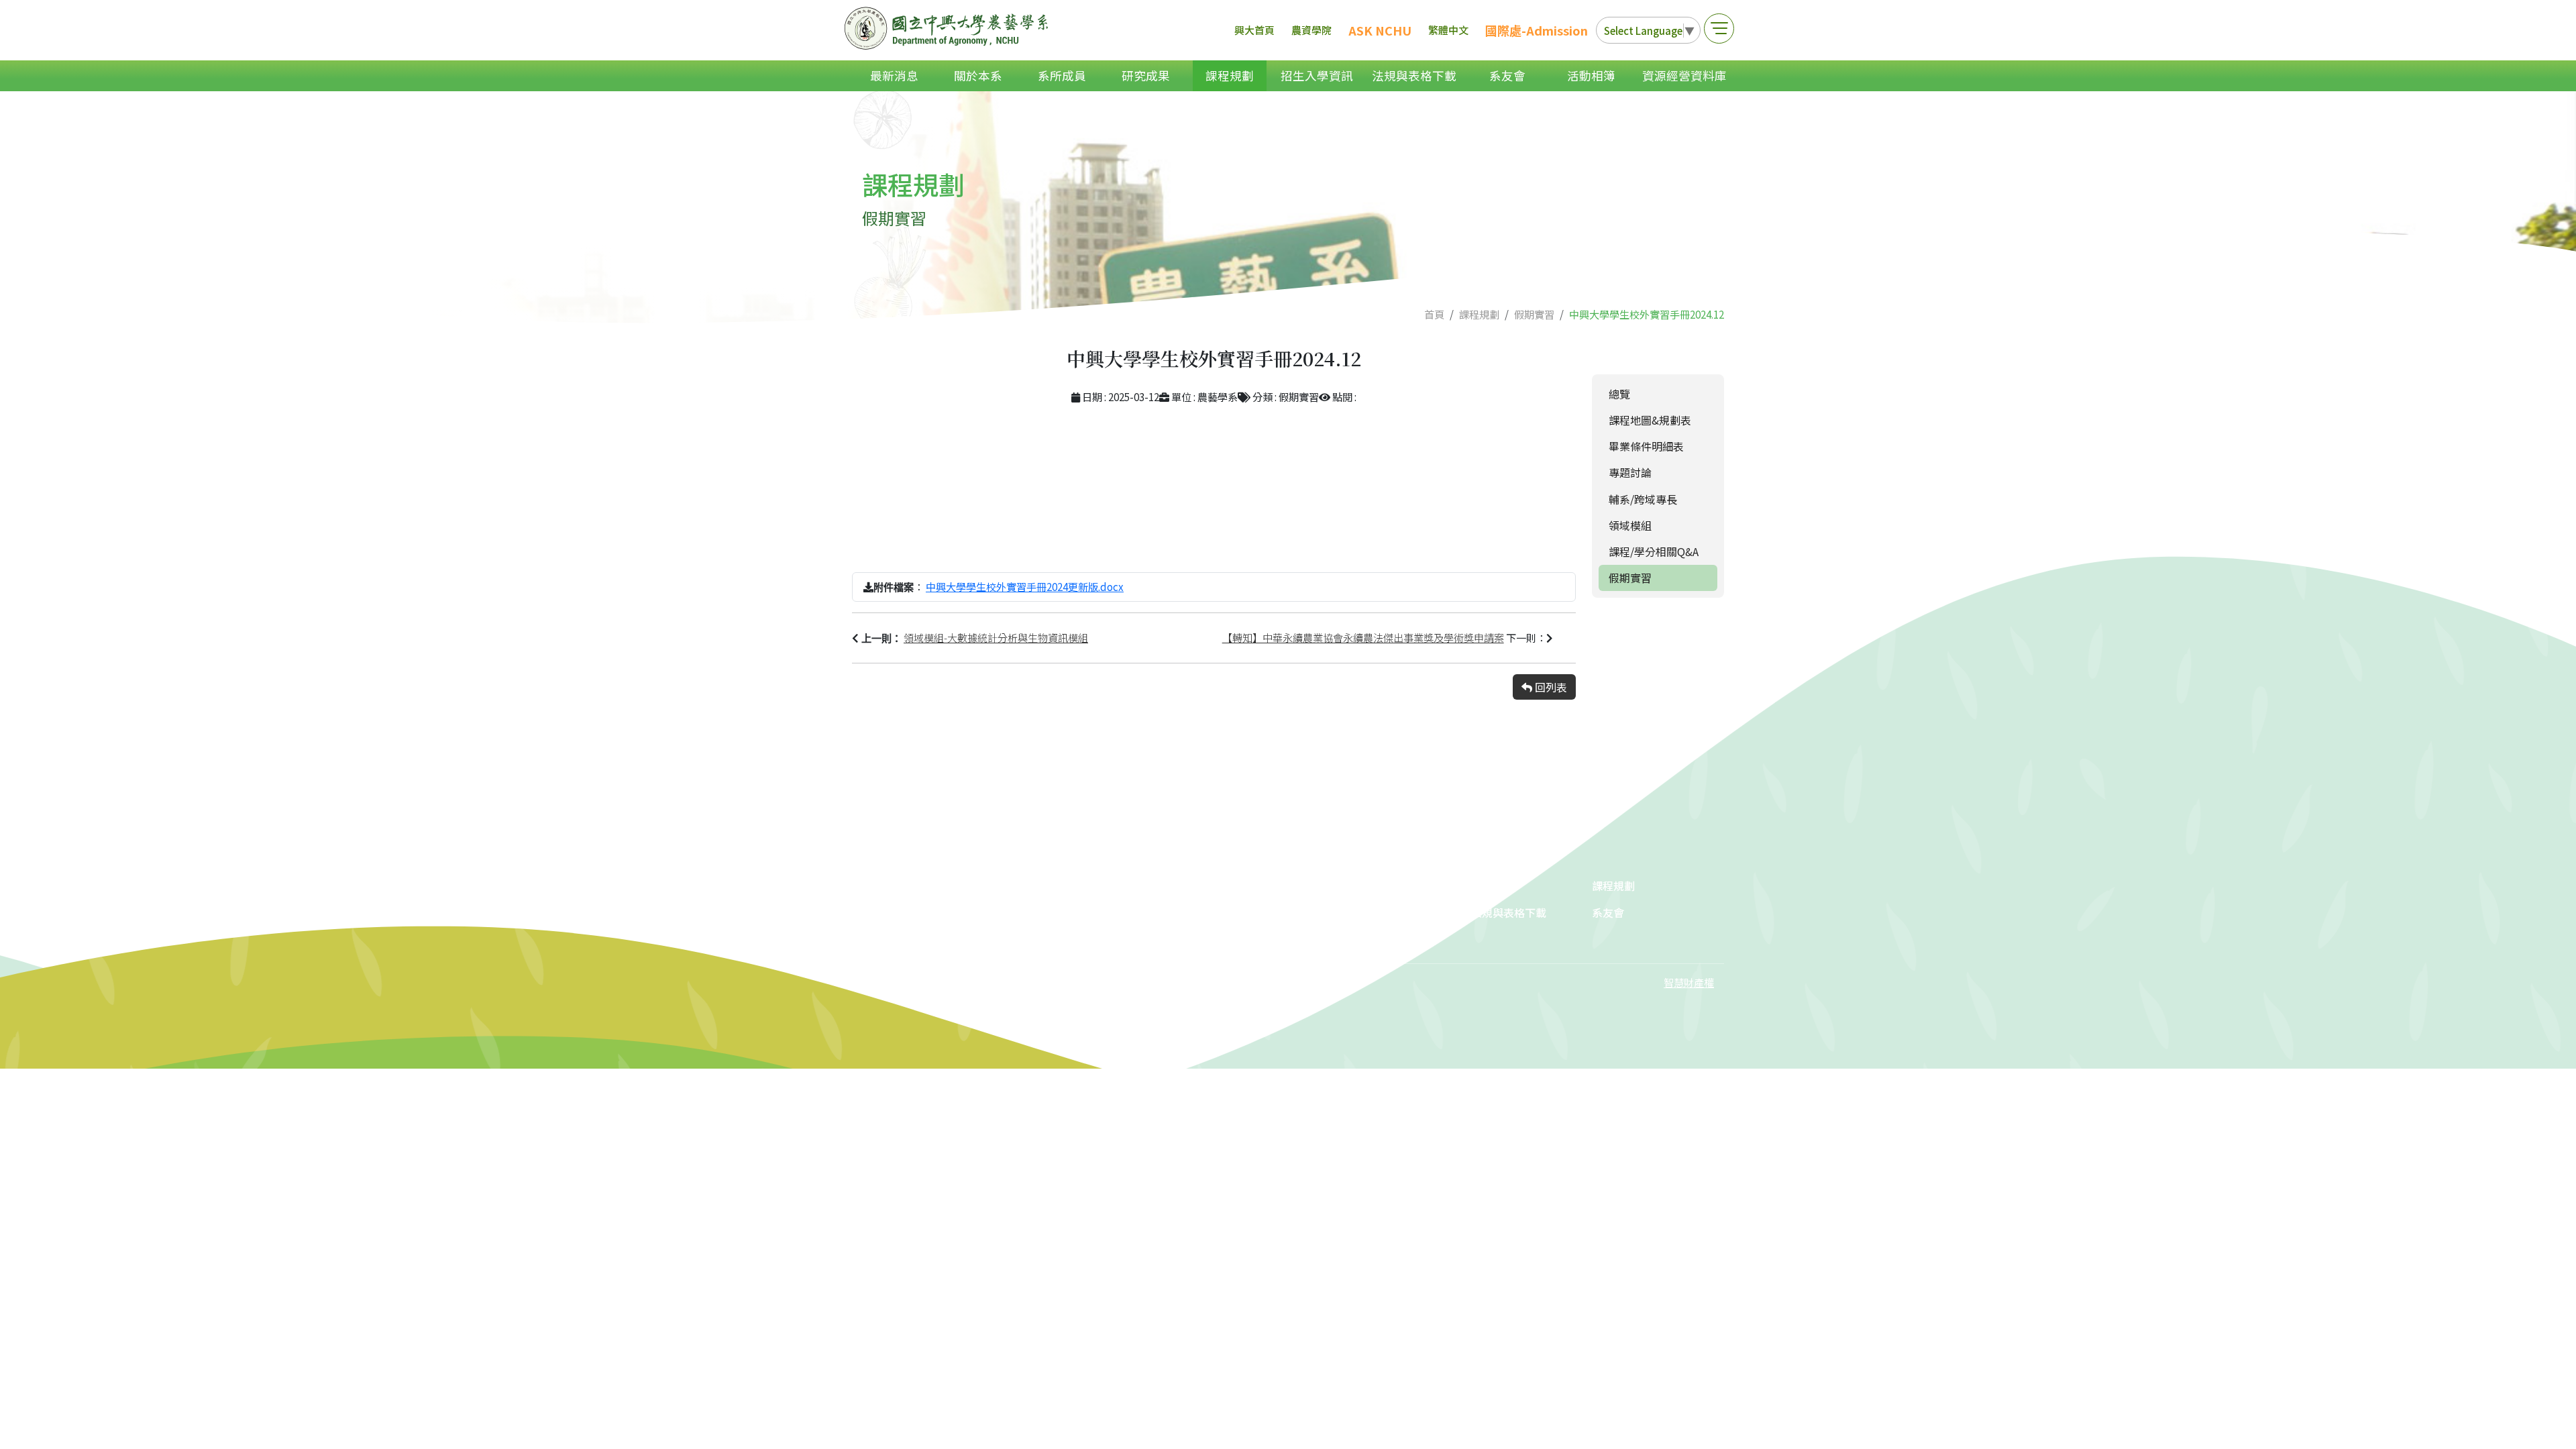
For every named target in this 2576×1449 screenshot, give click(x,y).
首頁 (1434, 314)
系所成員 (1062, 75)
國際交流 (1252, 939)
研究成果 (1146, 75)
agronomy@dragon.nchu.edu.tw (1009, 914)
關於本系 (978, 75)
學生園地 (1373, 912)
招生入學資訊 (1317, 75)
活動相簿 (1591, 75)
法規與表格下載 (1414, 75)
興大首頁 (1254, 30)
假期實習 (1534, 314)
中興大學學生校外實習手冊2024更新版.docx (1025, 586)
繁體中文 (1448, 30)
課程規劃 (1230, 75)
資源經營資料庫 (1684, 75)
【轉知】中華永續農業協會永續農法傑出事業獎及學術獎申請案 (1363, 637)
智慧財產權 (1689, 982)
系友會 (1507, 75)
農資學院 (1311, 30)
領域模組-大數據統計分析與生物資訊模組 (996, 637)
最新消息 (894, 75)
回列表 (1550, 687)
